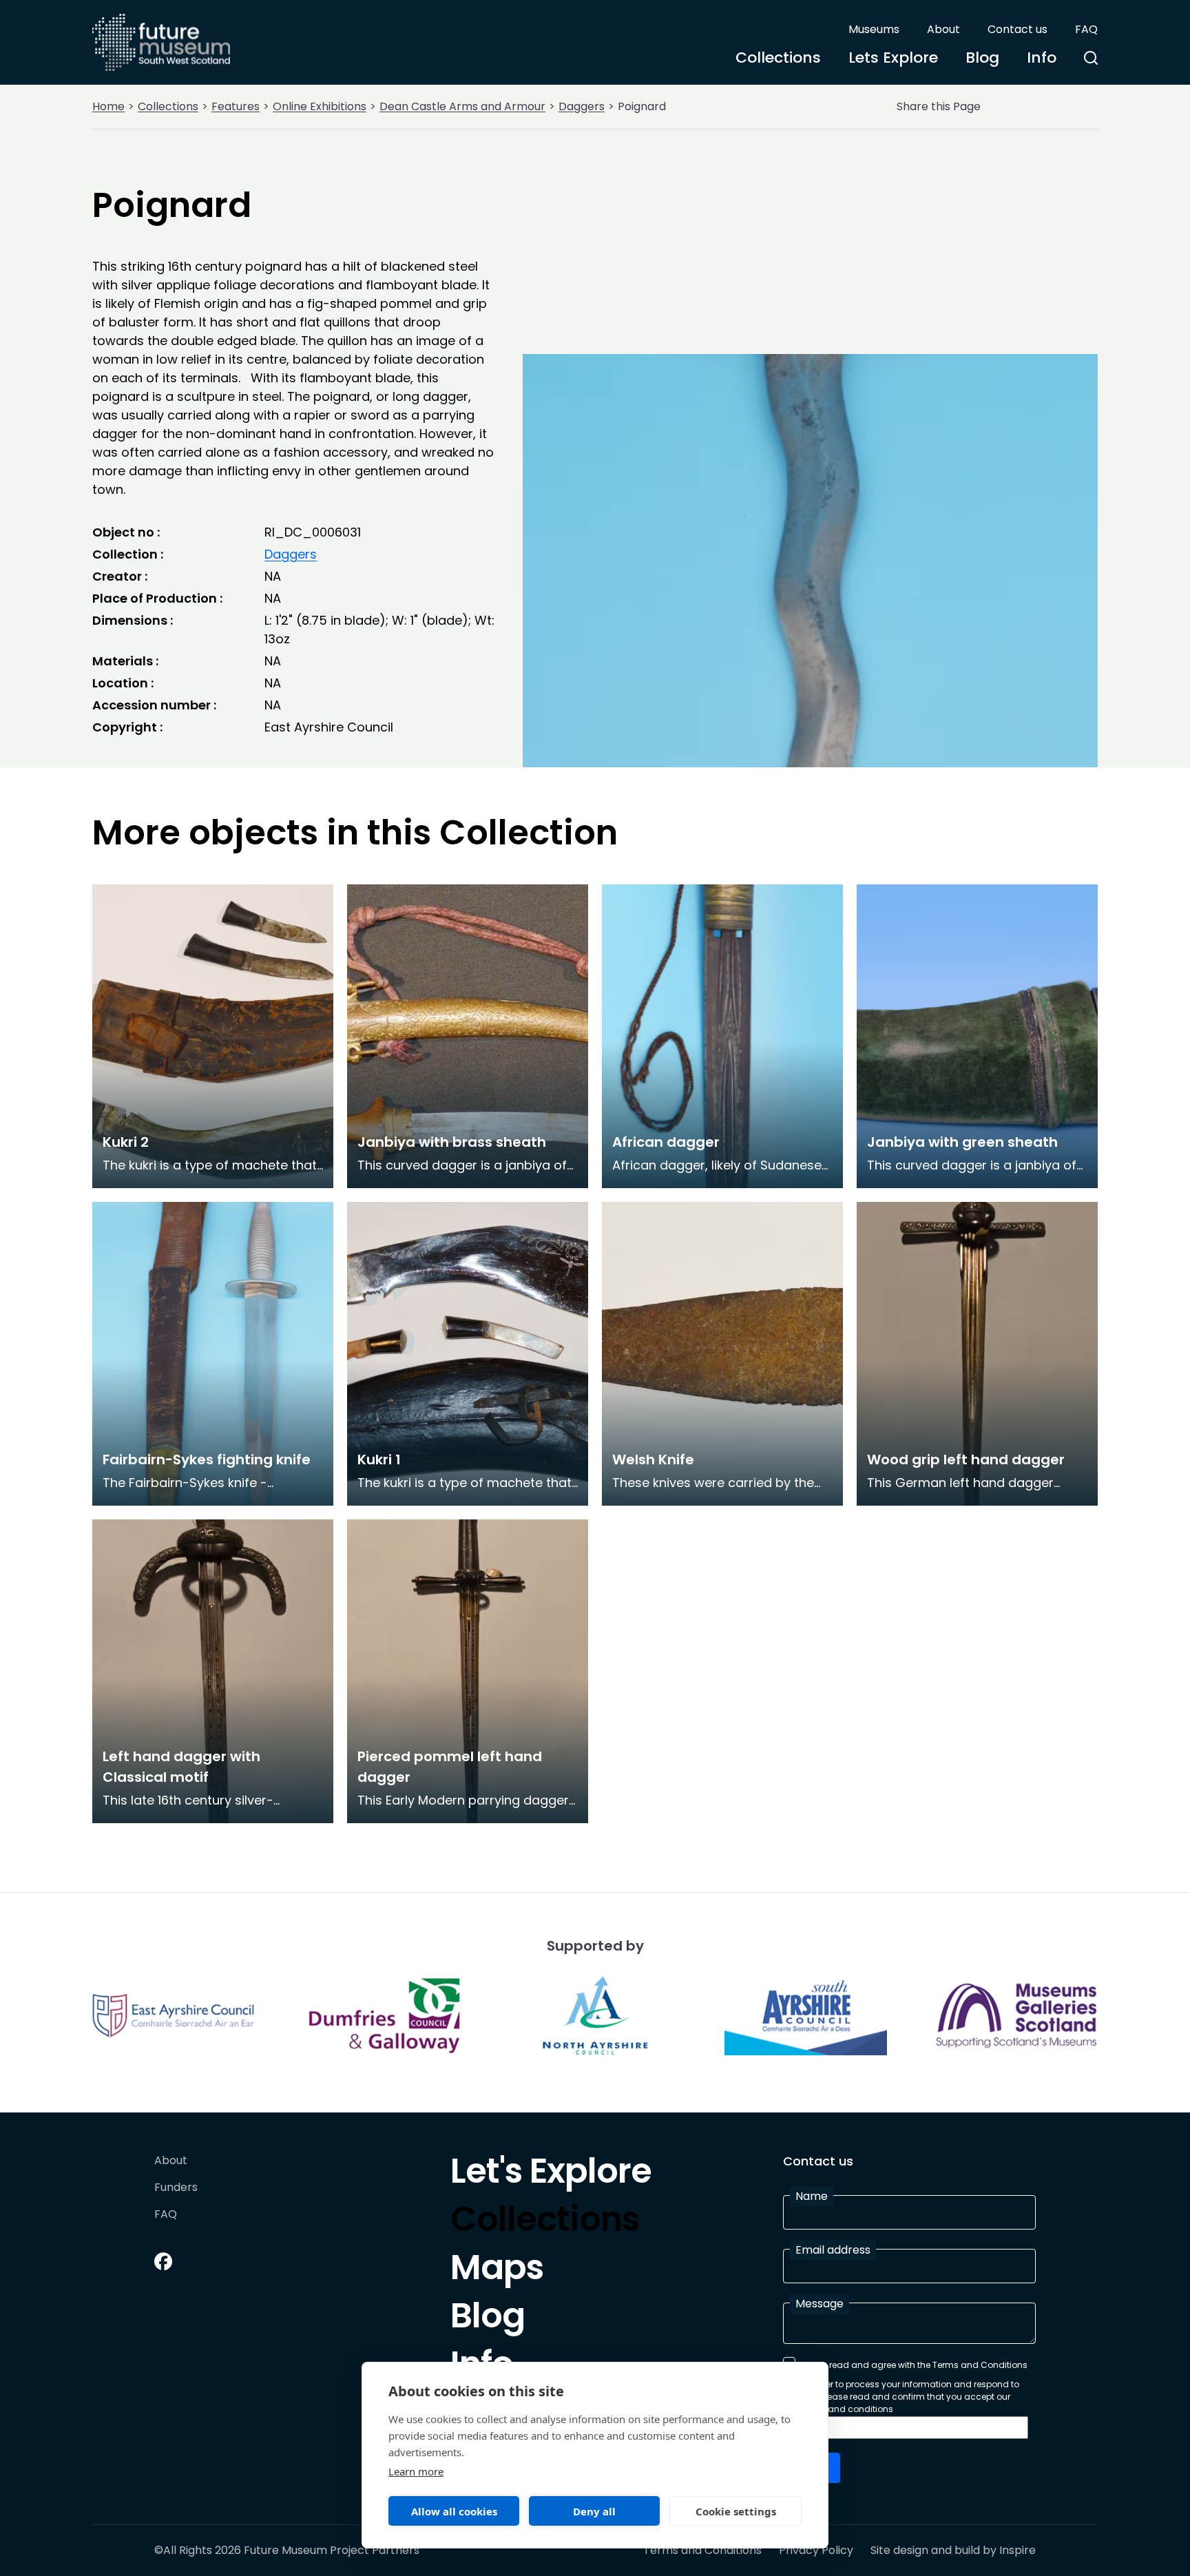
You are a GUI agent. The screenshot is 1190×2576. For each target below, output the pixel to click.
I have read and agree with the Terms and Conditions (915, 2365)
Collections (778, 58)
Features (236, 106)
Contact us (1017, 29)
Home (108, 106)
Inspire (1017, 2550)
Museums (874, 29)
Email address (833, 2250)
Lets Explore (893, 58)
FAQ (1086, 29)
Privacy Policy (816, 2551)
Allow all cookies (454, 2511)
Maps (497, 2271)
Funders (176, 2188)
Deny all (594, 2511)
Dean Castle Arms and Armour (462, 106)
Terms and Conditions (702, 2551)
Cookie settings (736, 2511)
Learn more (416, 2471)
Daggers (582, 106)
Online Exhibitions (320, 106)
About (943, 29)
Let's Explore (551, 2174)
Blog (982, 58)
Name (812, 2196)
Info (1042, 58)
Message (820, 2304)
